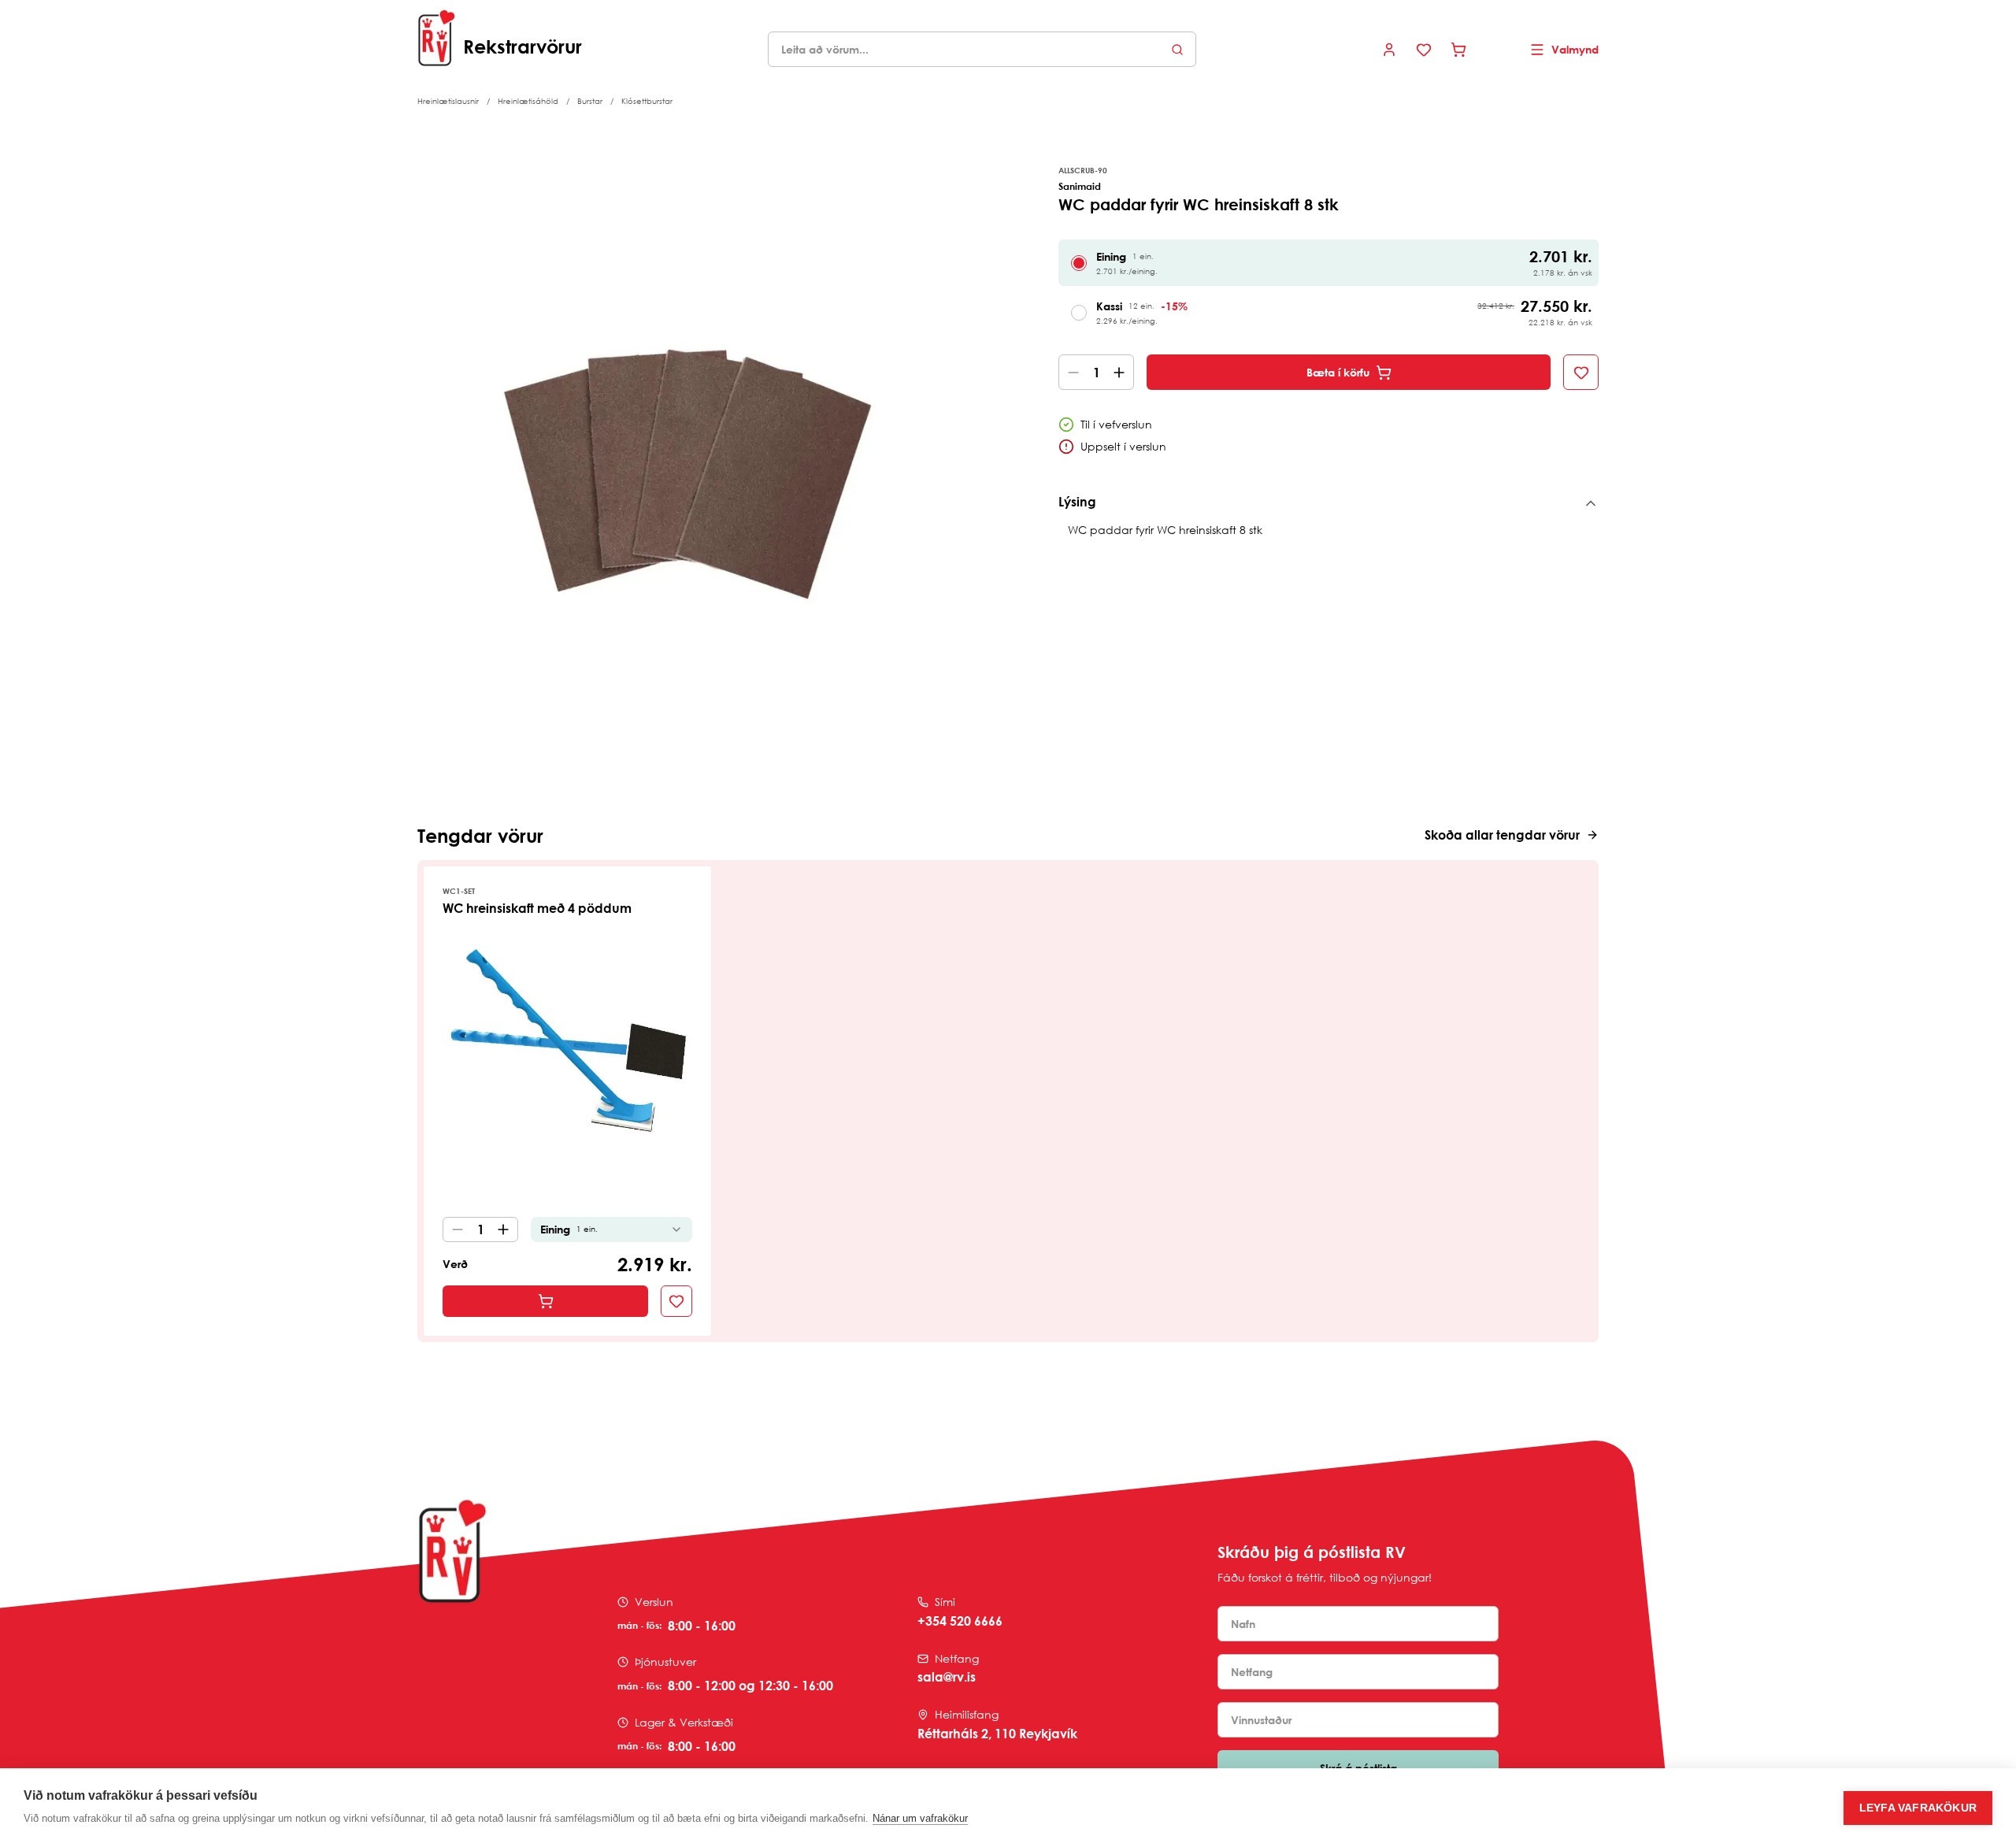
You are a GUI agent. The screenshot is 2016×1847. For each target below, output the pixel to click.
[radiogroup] (1329, 287)
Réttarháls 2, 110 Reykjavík (997, 1734)
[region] (687, 453)
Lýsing (1077, 502)
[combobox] (982, 49)
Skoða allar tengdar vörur (1502, 835)
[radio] (1079, 263)
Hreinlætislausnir (448, 101)
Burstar (590, 101)
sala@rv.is (947, 1677)
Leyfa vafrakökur (1918, 1808)
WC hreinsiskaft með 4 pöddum (537, 908)
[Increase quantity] (1122, 372)
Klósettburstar (647, 101)
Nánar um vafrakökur (920, 1818)
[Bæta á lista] (1581, 372)
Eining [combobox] (569, 1229)
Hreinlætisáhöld (528, 101)
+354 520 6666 (960, 1621)
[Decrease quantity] (1070, 372)
